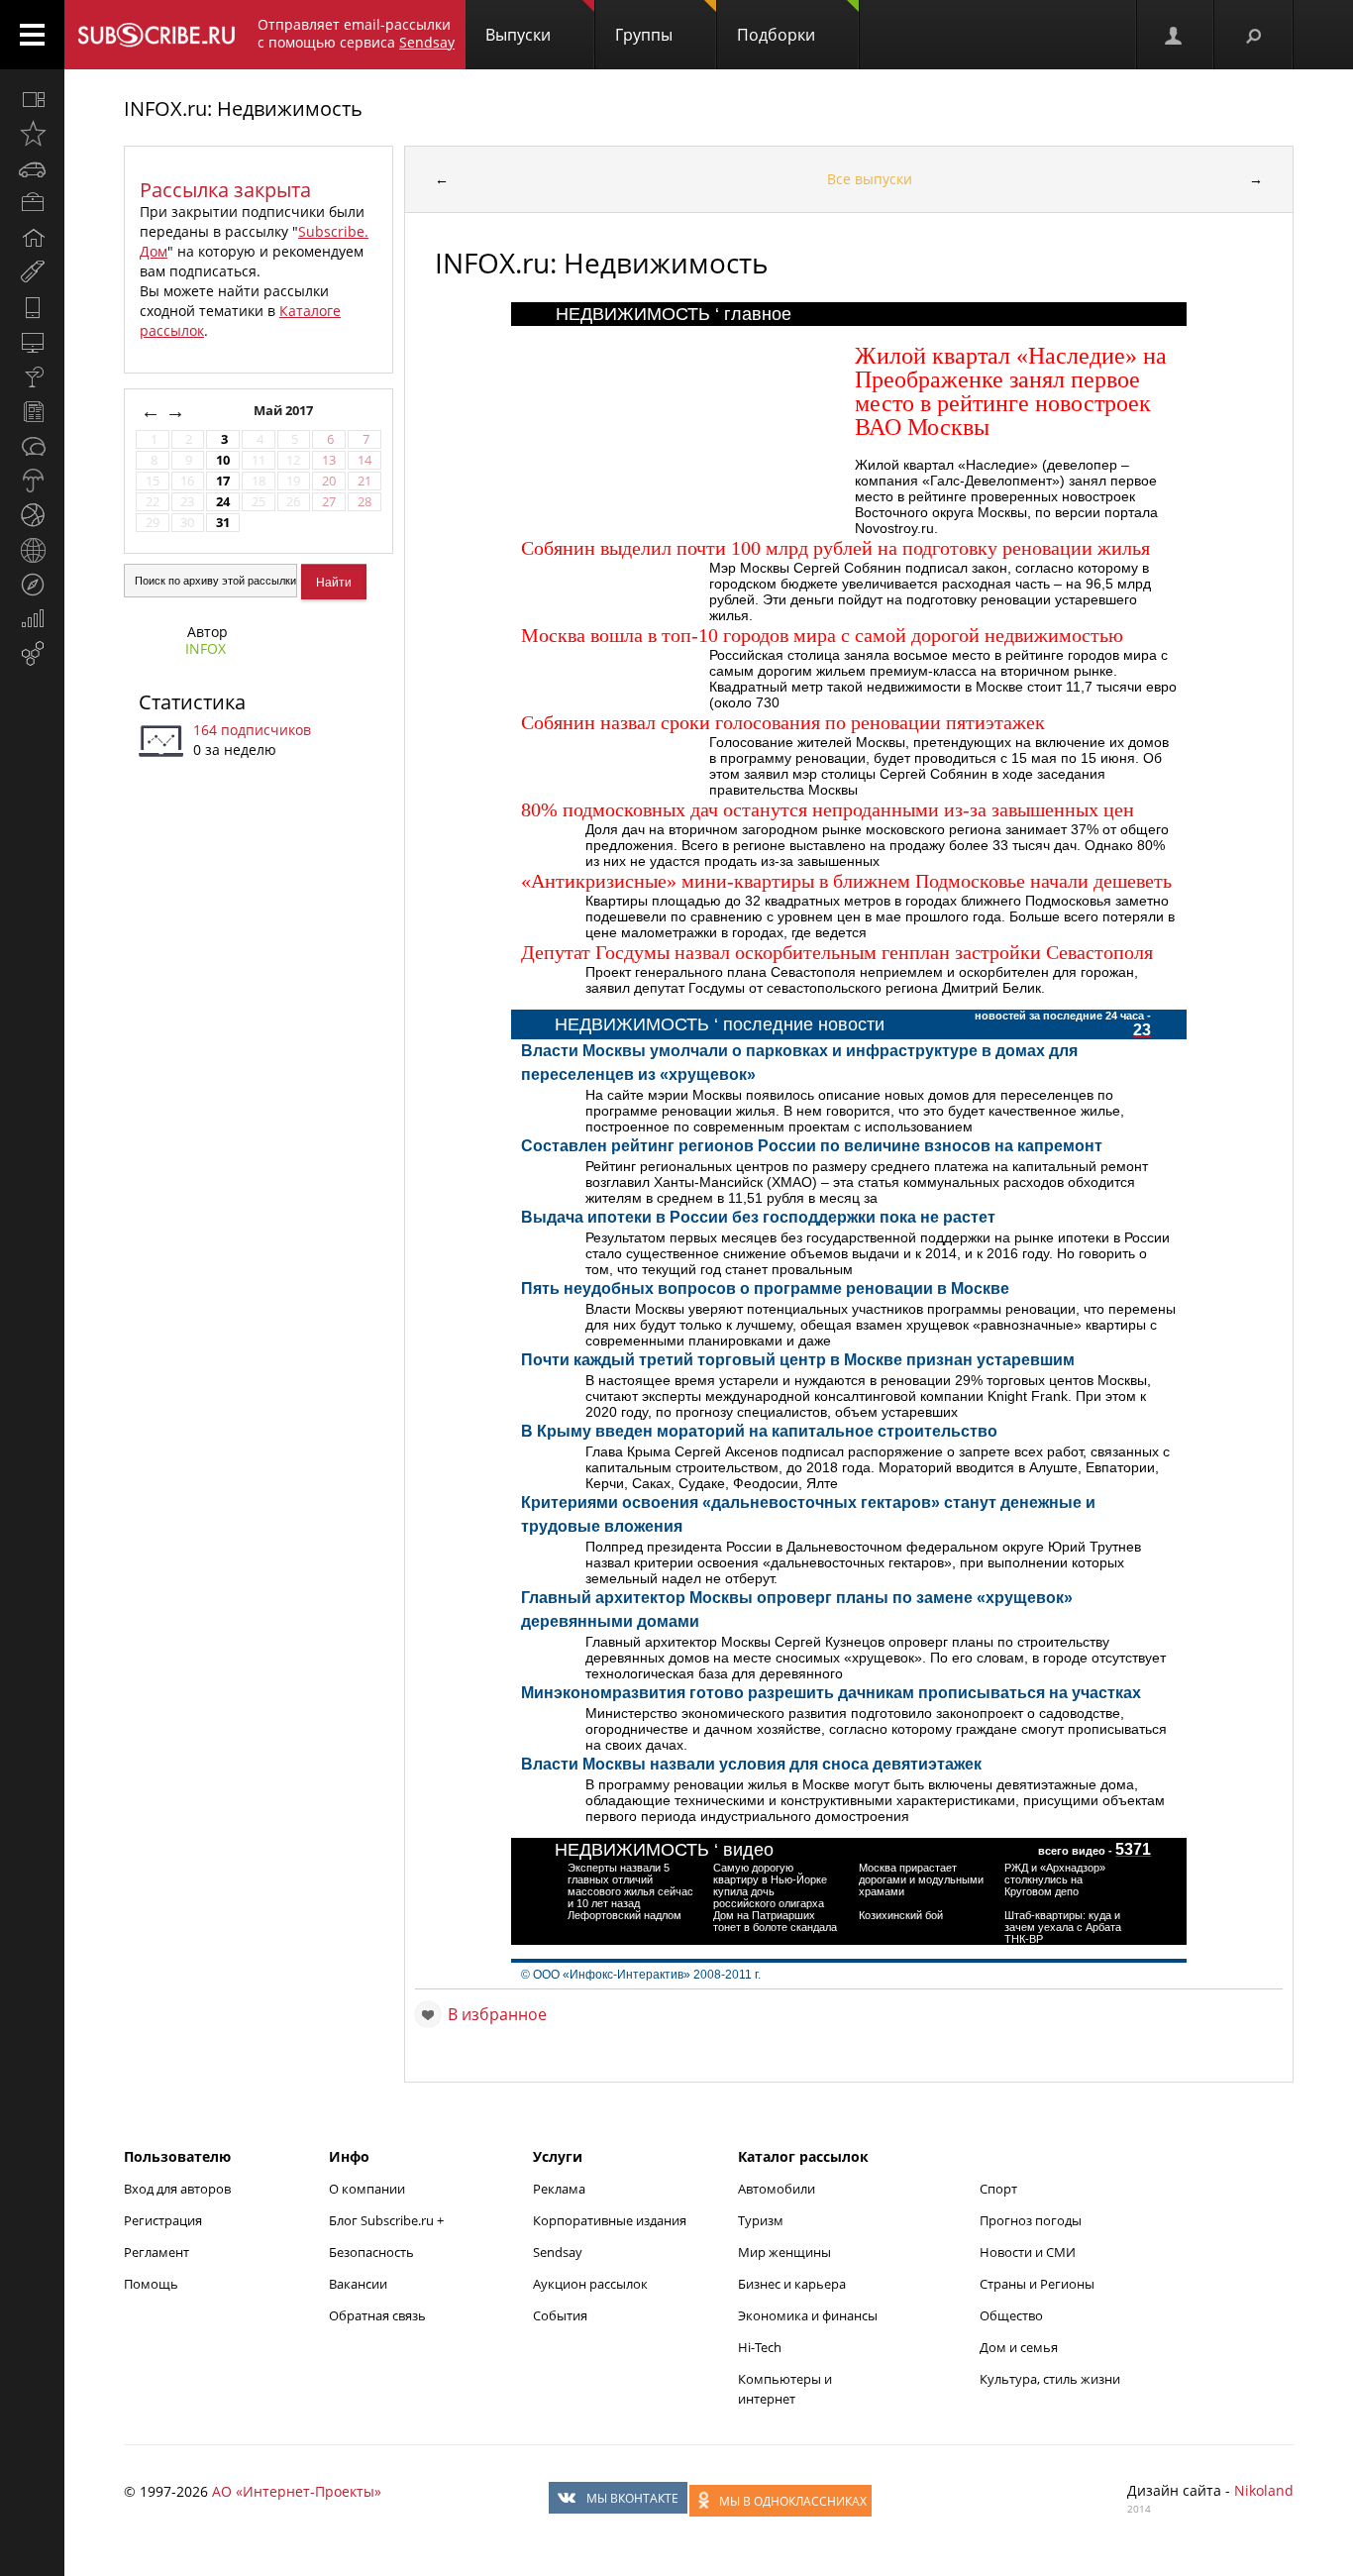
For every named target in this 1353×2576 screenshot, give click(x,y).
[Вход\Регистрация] (1175, 35)
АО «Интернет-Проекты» (297, 2491)
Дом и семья (1019, 2347)
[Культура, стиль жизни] (32, 376)
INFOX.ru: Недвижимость (243, 108)
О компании (367, 2189)
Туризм (761, 2220)
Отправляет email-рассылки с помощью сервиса (356, 33)
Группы (644, 35)
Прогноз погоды (1031, 2220)
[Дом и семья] (32, 238)
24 (223, 502)
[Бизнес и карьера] (32, 203)
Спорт (998, 2189)
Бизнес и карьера (792, 2284)
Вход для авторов (177, 2189)
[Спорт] (32, 515)
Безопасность (371, 2252)
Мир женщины (784, 2252)
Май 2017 (285, 411)
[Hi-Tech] (32, 307)
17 (223, 481)
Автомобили (777, 2189)
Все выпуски (870, 179)
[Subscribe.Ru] (156, 35)
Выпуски (518, 35)
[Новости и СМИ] (32, 411)
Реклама (559, 2189)
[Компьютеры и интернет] (32, 342)
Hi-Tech (760, 2347)
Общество (1011, 2315)
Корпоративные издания (610, 2220)
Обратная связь (377, 2315)
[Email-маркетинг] (32, 654)
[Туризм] (32, 585)
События (560, 2315)
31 (223, 523)
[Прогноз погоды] (32, 481)
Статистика (192, 702)
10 (223, 460)
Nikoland (1264, 2490)
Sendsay (558, 2252)
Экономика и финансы (808, 2315)
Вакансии (358, 2284)
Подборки (776, 35)
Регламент (156, 2252)
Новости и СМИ (1028, 2252)
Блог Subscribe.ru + (388, 2220)
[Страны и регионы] (32, 550)
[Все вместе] (32, 99)
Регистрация (163, 2220)
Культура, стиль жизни (1050, 2379)
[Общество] (32, 446)
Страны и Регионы (1037, 2284)
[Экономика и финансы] (32, 619)
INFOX (206, 648)
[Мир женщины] (32, 272)
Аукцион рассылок (590, 2284)
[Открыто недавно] (32, 134)
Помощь (151, 2284)
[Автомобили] (32, 168)
